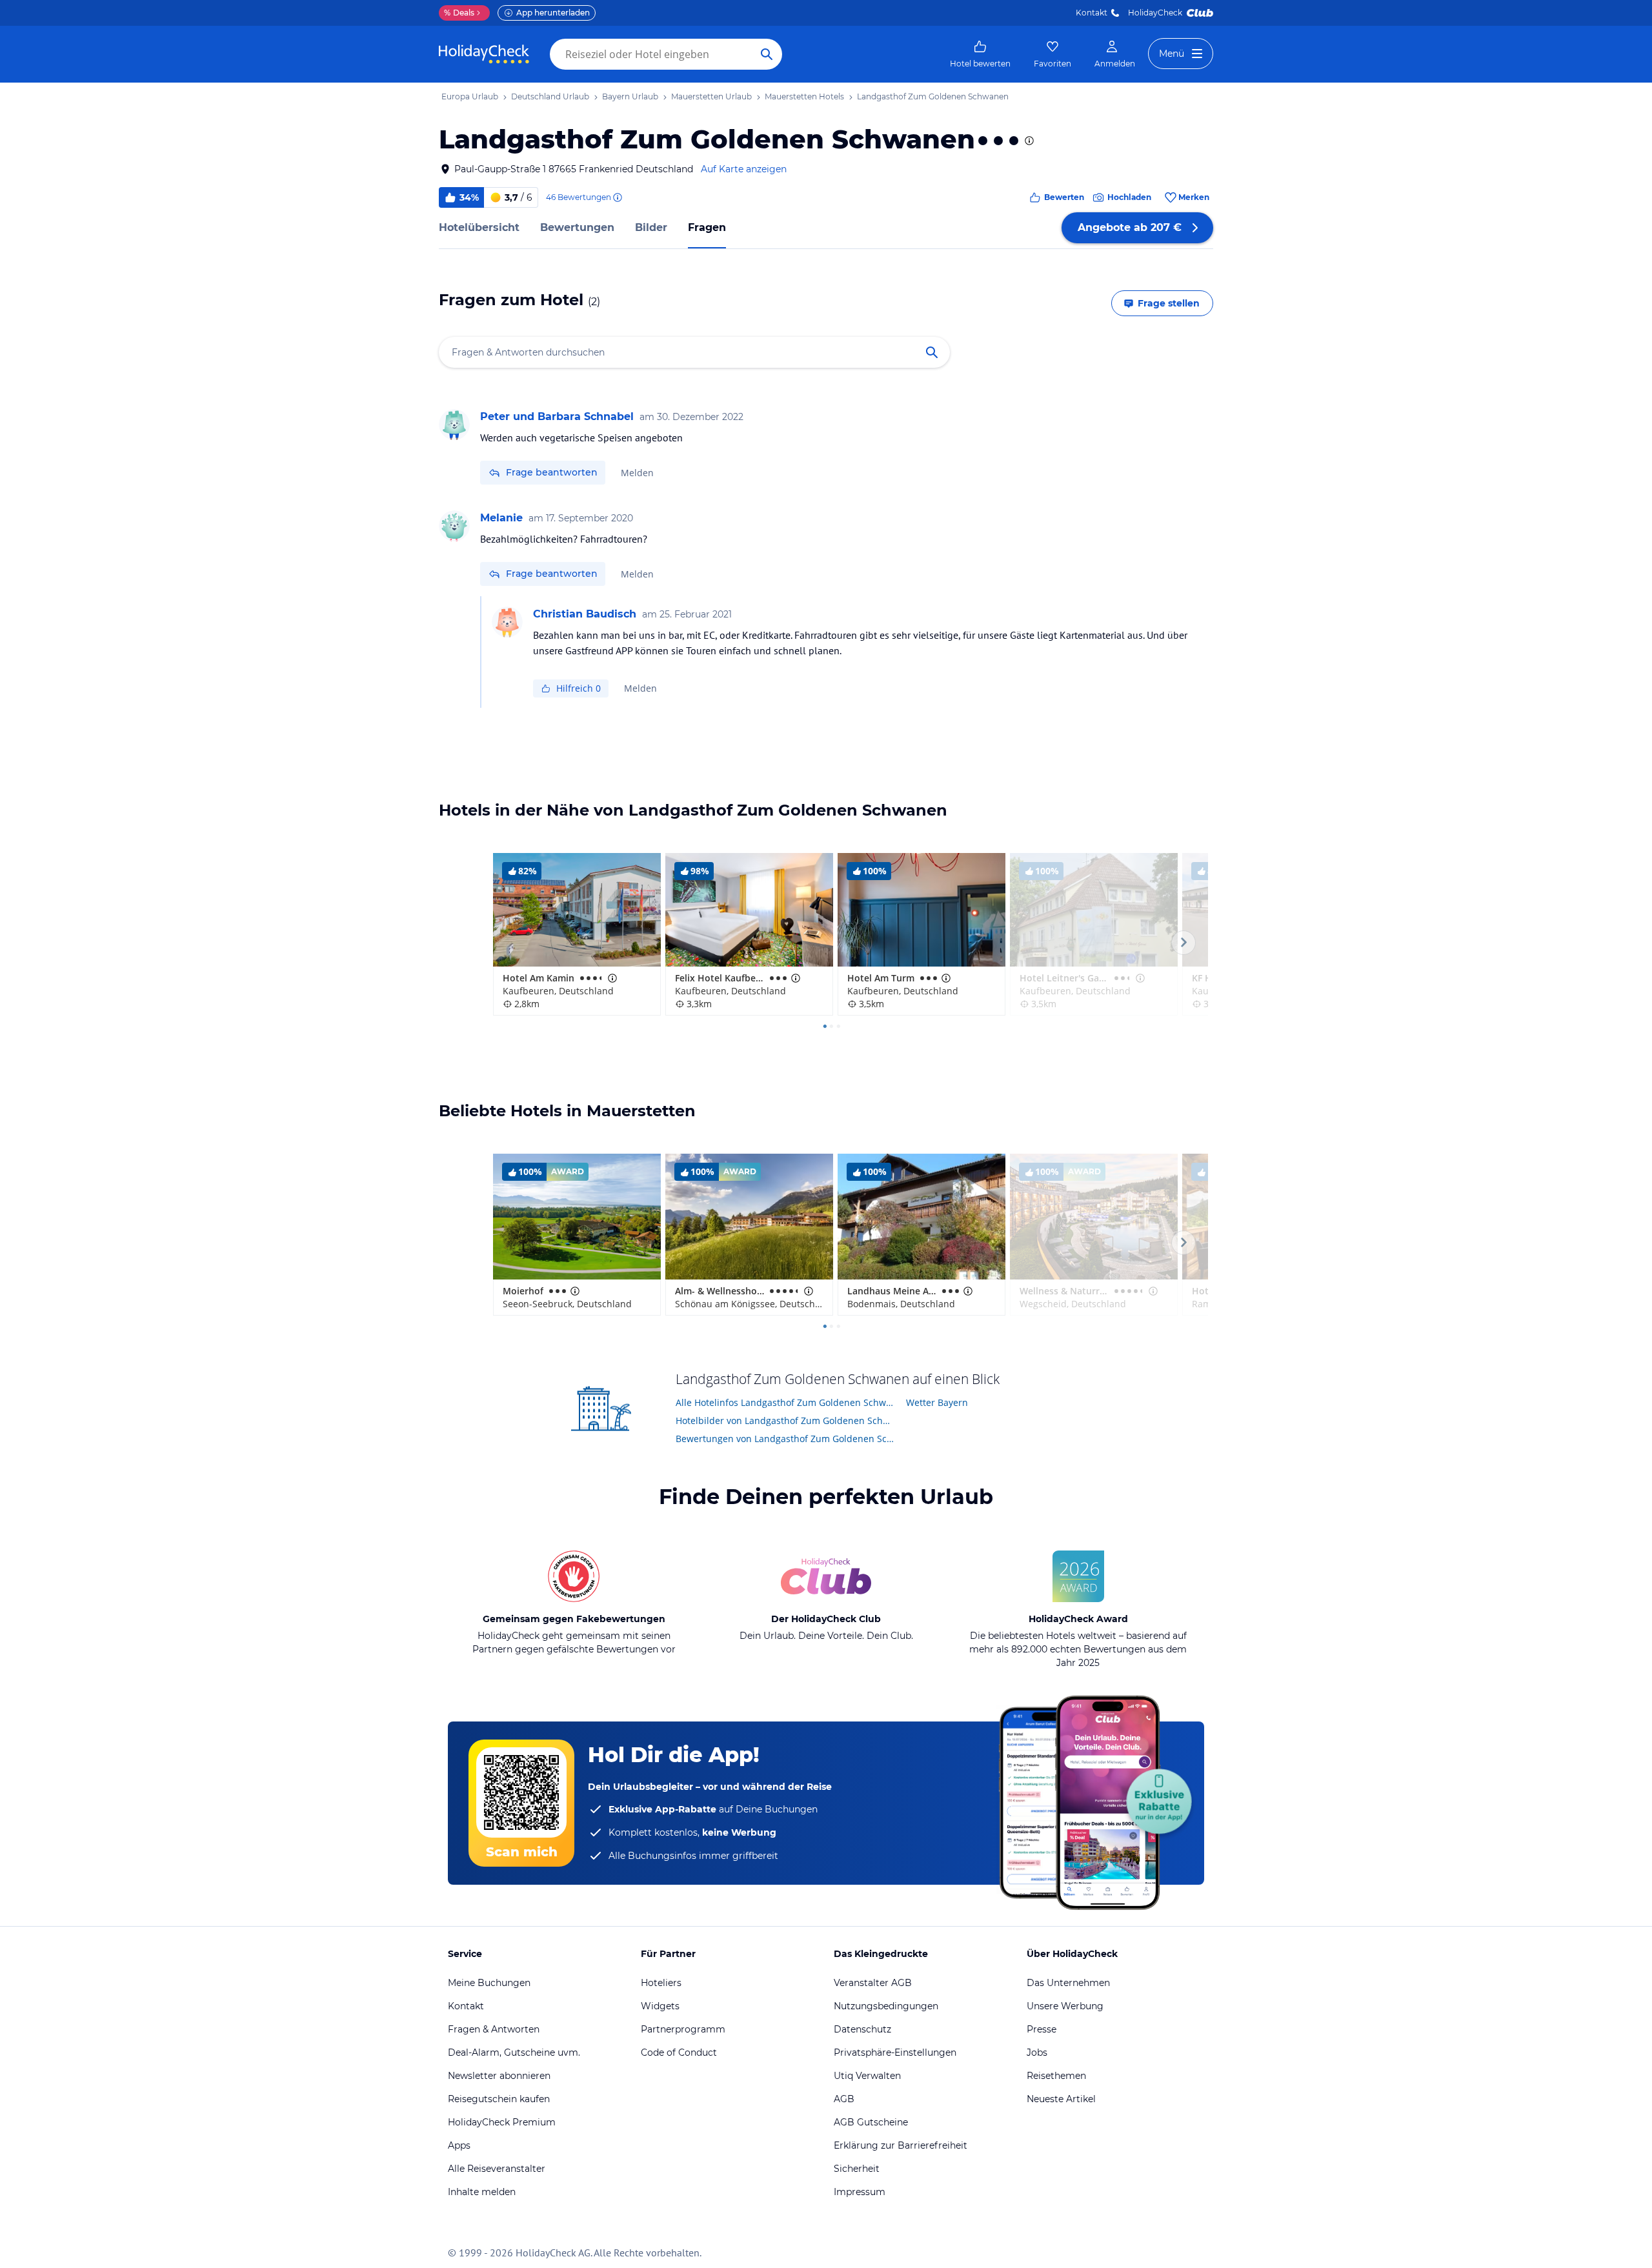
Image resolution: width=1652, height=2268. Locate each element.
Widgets (660, 2006)
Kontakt (1092, 13)
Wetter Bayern (937, 1402)
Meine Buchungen (489, 1983)
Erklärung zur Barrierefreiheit (901, 2145)
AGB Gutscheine (871, 2122)
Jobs (1037, 2052)
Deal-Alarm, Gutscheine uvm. (514, 2052)
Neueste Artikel (1061, 2099)
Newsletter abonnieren (499, 2076)
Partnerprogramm (683, 2029)
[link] (980, 54)
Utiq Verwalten (867, 2076)
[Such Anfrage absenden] (767, 54)
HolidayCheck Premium (502, 2122)
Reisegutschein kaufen (499, 2099)
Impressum (860, 2192)
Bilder (651, 227)
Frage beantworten (552, 472)
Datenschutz (862, 2029)
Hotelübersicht (479, 227)
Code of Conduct (679, 2052)
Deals (459, 13)
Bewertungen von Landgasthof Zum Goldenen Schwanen (786, 1439)
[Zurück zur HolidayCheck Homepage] (484, 54)
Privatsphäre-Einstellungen (895, 2052)
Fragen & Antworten (494, 2029)
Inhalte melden (482, 2192)
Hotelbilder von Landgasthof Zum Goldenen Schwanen (786, 1420)
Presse (1042, 2029)
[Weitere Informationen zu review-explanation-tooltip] (617, 197)
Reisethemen (1056, 2076)
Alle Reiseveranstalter (497, 2169)
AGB (844, 2099)
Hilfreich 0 (579, 688)
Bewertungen (577, 227)
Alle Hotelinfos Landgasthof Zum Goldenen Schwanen (786, 1402)
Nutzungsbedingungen (886, 2006)
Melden (637, 473)
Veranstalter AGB (873, 1983)
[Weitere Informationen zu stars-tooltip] (1028, 141)
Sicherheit (857, 2169)
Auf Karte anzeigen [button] (744, 169)
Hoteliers (661, 1983)
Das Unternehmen (1068, 1983)
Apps (459, 2145)
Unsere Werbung (1065, 2006)
